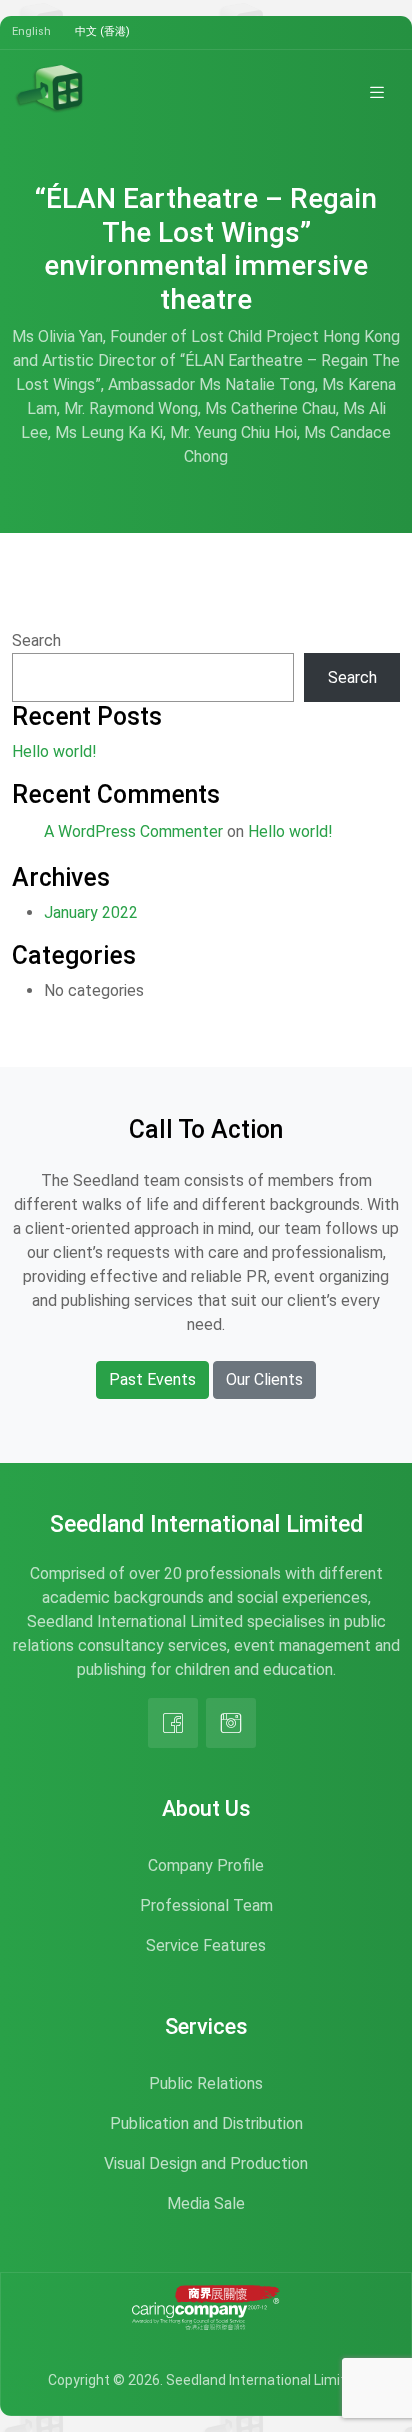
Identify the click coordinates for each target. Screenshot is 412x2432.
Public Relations (206, 2083)
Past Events (152, 1379)
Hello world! (54, 751)
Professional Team (206, 1905)
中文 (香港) (102, 31)
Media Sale (206, 2203)
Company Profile (206, 1865)
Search (36, 640)
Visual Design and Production (206, 2163)
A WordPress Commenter (133, 831)
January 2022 (91, 912)
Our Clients (264, 1379)
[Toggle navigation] (377, 92)
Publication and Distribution (206, 2123)
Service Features (206, 1945)
